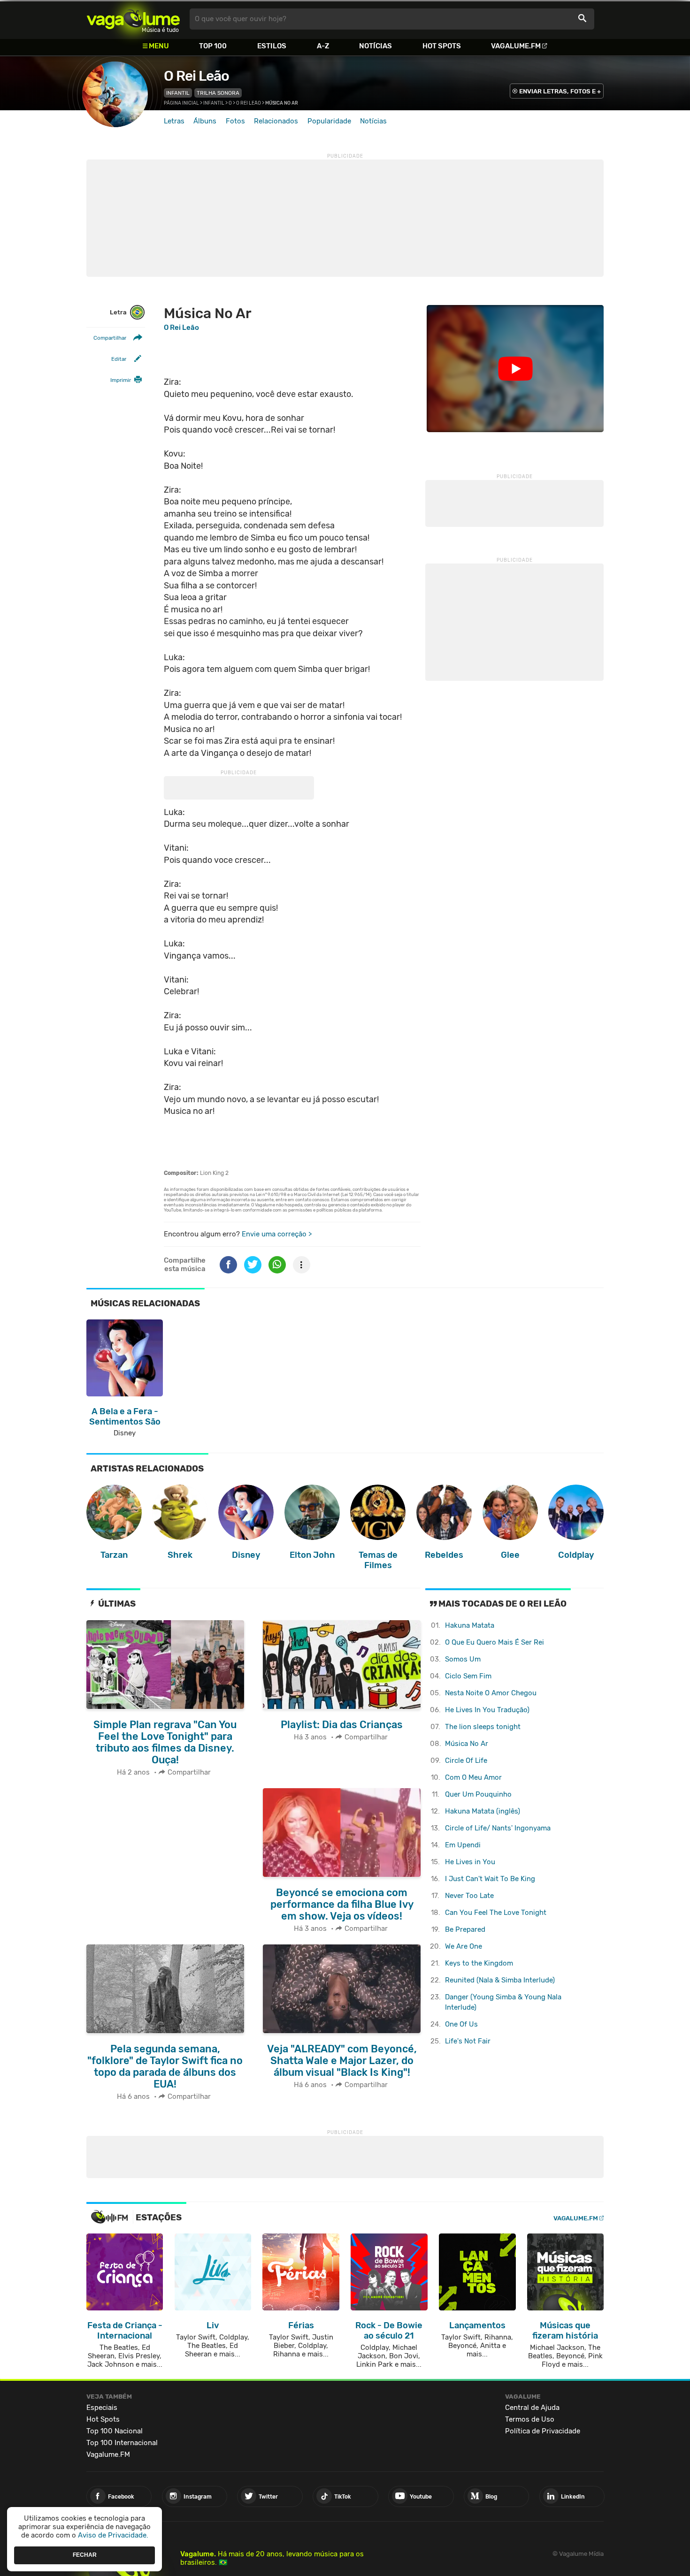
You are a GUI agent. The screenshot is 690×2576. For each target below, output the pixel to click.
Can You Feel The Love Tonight (496, 1913)
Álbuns (205, 121)
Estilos (272, 46)
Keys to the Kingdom (479, 1963)
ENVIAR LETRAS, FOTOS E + (560, 91)
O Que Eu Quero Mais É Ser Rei (494, 1642)
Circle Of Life (466, 1761)
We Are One (464, 1946)
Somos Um (463, 1659)
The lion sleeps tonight (483, 1727)
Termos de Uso (530, 2419)
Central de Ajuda (532, 2408)
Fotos (235, 121)
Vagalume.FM (516, 46)
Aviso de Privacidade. (113, 2535)
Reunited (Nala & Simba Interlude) (500, 1980)
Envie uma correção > (277, 1234)
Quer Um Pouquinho (478, 1794)
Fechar (85, 2555)
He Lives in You (470, 1862)
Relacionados (276, 121)
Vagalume (133, 19)
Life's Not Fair (468, 2041)
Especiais (102, 2408)
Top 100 (213, 46)
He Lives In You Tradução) (487, 1710)
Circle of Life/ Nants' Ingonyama (498, 1828)
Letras (174, 121)
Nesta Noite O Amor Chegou (491, 1693)
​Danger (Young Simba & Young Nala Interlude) (503, 2002)
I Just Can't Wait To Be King (490, 1879)
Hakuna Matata (470, 1625)
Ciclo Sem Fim (468, 1676)
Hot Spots (442, 46)
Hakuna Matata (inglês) (483, 1811)
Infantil (178, 93)
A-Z (323, 46)
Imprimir (121, 380)
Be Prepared (465, 1929)
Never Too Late (469, 1896)
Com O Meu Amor (473, 1777)
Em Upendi (463, 1845)
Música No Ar (467, 1744)
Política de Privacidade (543, 2431)
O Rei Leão (196, 76)
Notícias (376, 46)
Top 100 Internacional (122, 2443)
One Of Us (461, 2024)
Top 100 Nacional (115, 2431)
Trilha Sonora (218, 93)
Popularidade (329, 121)
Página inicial (181, 103)
